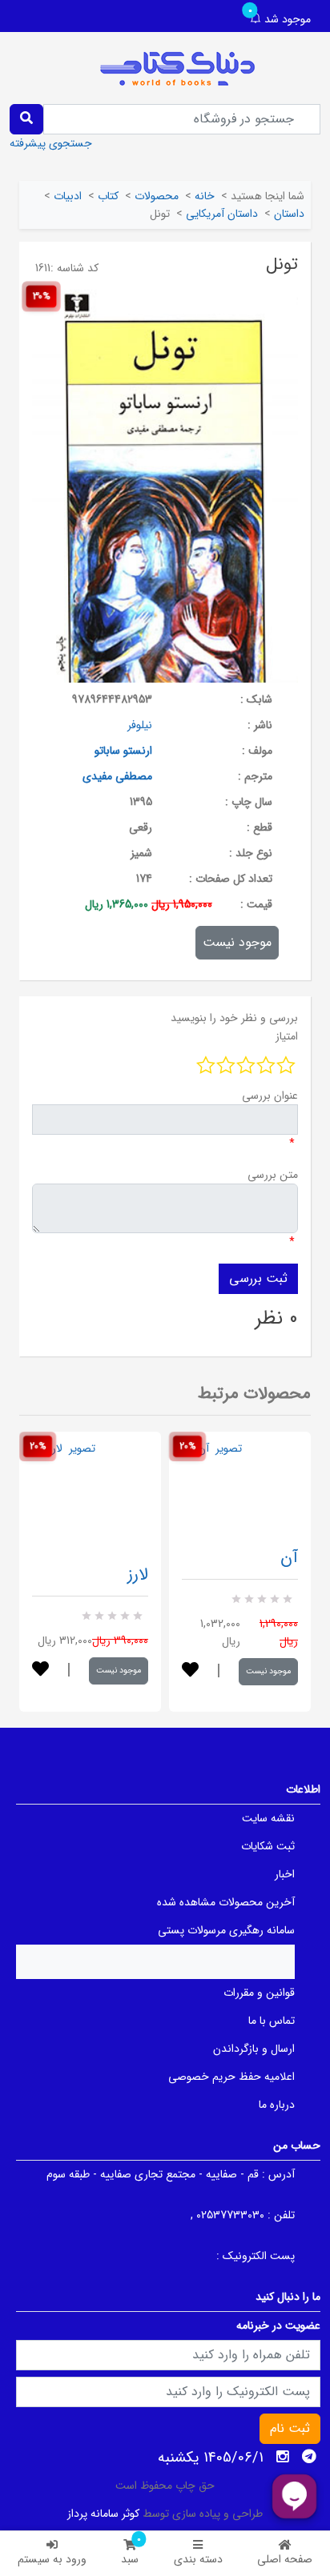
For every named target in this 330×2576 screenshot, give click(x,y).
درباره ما (277, 2105)
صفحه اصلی (285, 2559)
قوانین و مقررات (259, 1993)
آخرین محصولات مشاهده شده (226, 1902)
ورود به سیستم (52, 2559)
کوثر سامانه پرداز (103, 2514)
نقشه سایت (268, 1818)
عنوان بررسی (270, 1096)
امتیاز (287, 1036)
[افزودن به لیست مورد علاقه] (40, 1671)
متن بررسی (273, 1175)
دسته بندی (198, 2559)
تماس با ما (272, 2021)
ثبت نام (290, 2428)
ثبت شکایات (268, 1846)
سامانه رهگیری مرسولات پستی (226, 1930)
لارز (138, 1574)
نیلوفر (140, 725)
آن (289, 1558)
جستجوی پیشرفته (51, 143)
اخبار (285, 1874)
